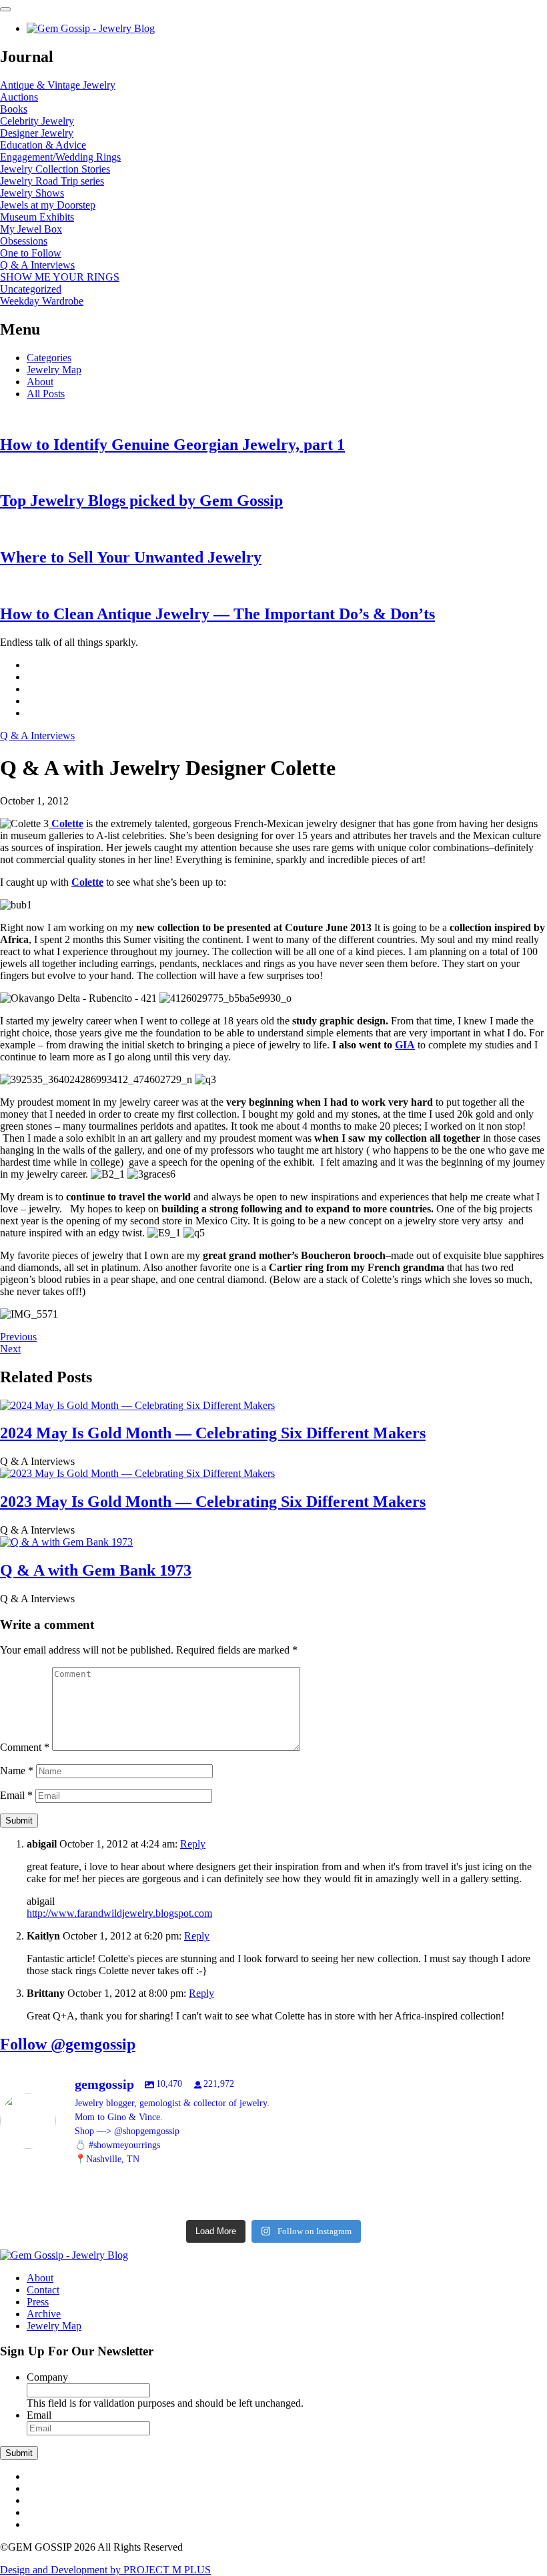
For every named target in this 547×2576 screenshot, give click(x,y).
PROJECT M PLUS (105, 2570)
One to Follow (31, 253)
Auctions (19, 97)
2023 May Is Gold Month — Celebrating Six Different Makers (213, 1502)
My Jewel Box (31, 229)
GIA (405, 1045)
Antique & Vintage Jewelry (58, 85)
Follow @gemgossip (68, 2044)
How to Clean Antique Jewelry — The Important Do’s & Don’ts (217, 614)
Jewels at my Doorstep (48, 205)
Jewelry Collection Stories (55, 169)
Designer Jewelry (37, 133)
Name (17, 1771)
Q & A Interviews (37, 265)
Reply (193, 1844)
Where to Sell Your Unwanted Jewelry (131, 557)
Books (14, 109)
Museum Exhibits (37, 217)
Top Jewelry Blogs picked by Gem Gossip (141, 501)
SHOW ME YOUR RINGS (60, 277)
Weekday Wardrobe (42, 301)
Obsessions (24, 241)
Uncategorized (31, 289)
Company (47, 2377)
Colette (66, 823)
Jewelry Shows (32, 193)
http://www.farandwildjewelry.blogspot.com (119, 1913)
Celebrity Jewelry (37, 121)
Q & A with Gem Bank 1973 (96, 1570)
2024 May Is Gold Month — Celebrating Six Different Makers (213, 1433)
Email (16, 1795)
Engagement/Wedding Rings (60, 157)
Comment (25, 1747)
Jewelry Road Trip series (52, 181)
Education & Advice (43, 145)
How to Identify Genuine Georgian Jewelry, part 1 (172, 445)
